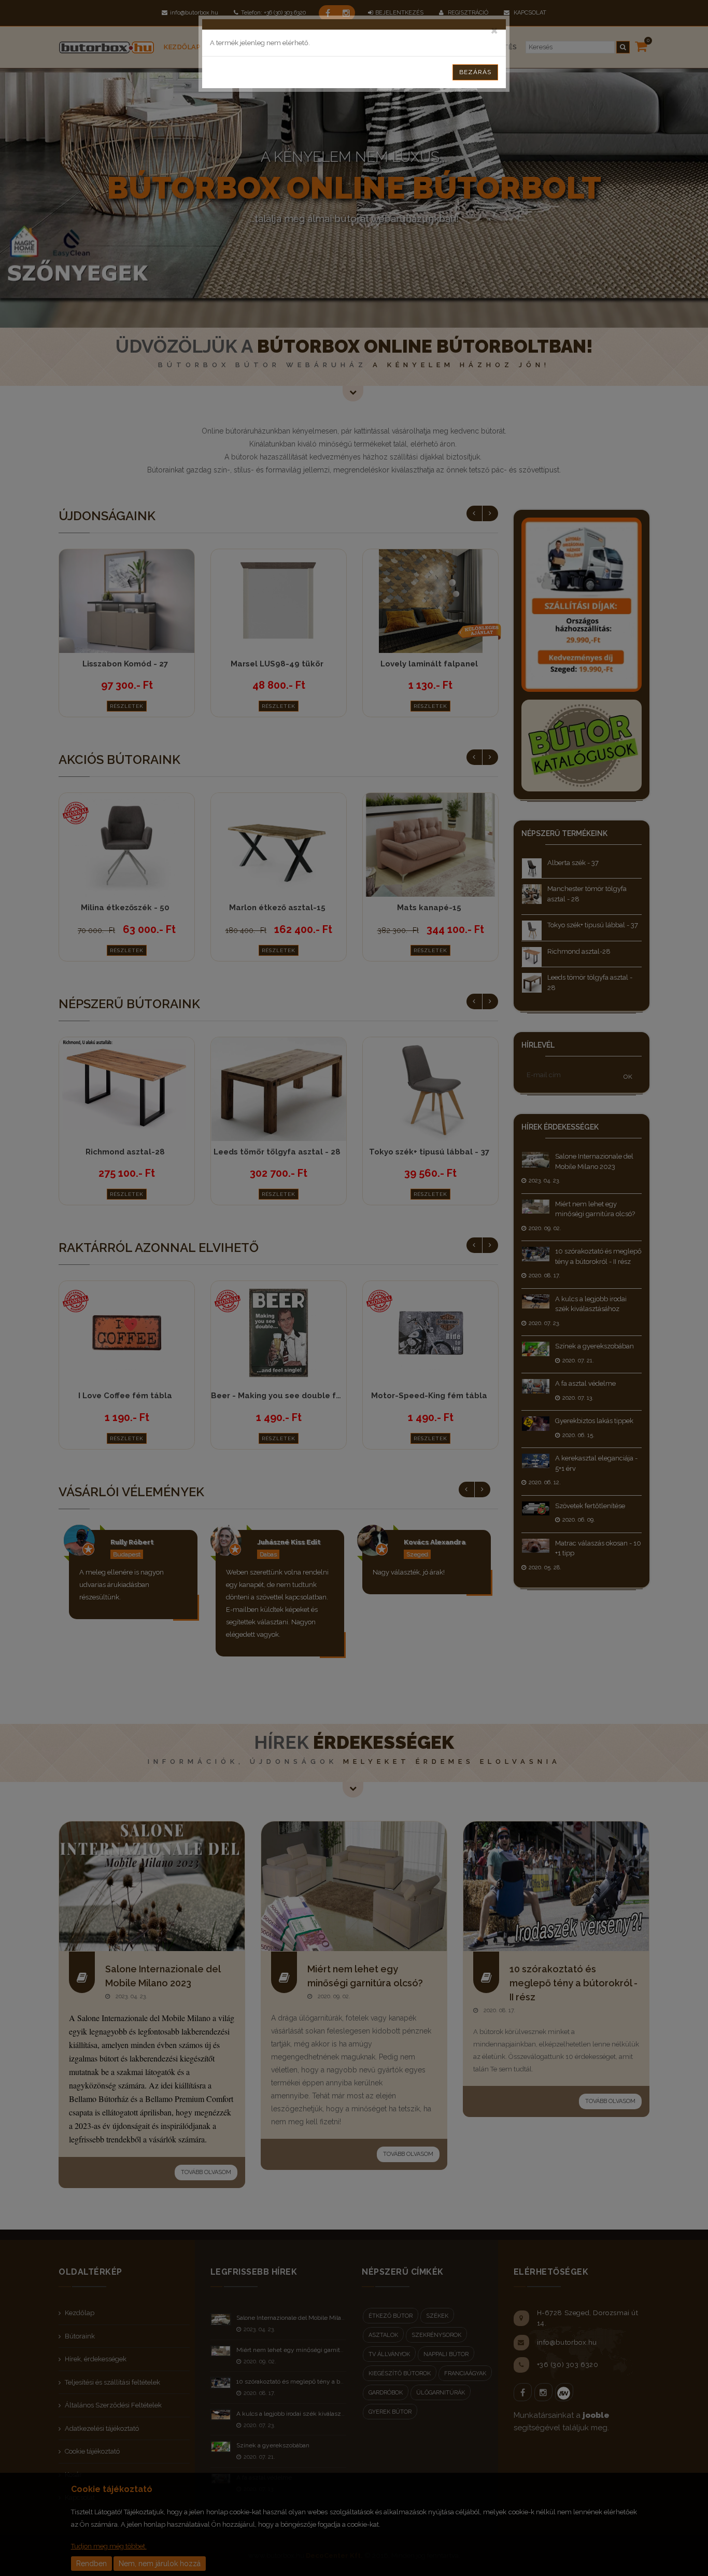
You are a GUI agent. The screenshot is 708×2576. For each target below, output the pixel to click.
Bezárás (475, 72)
